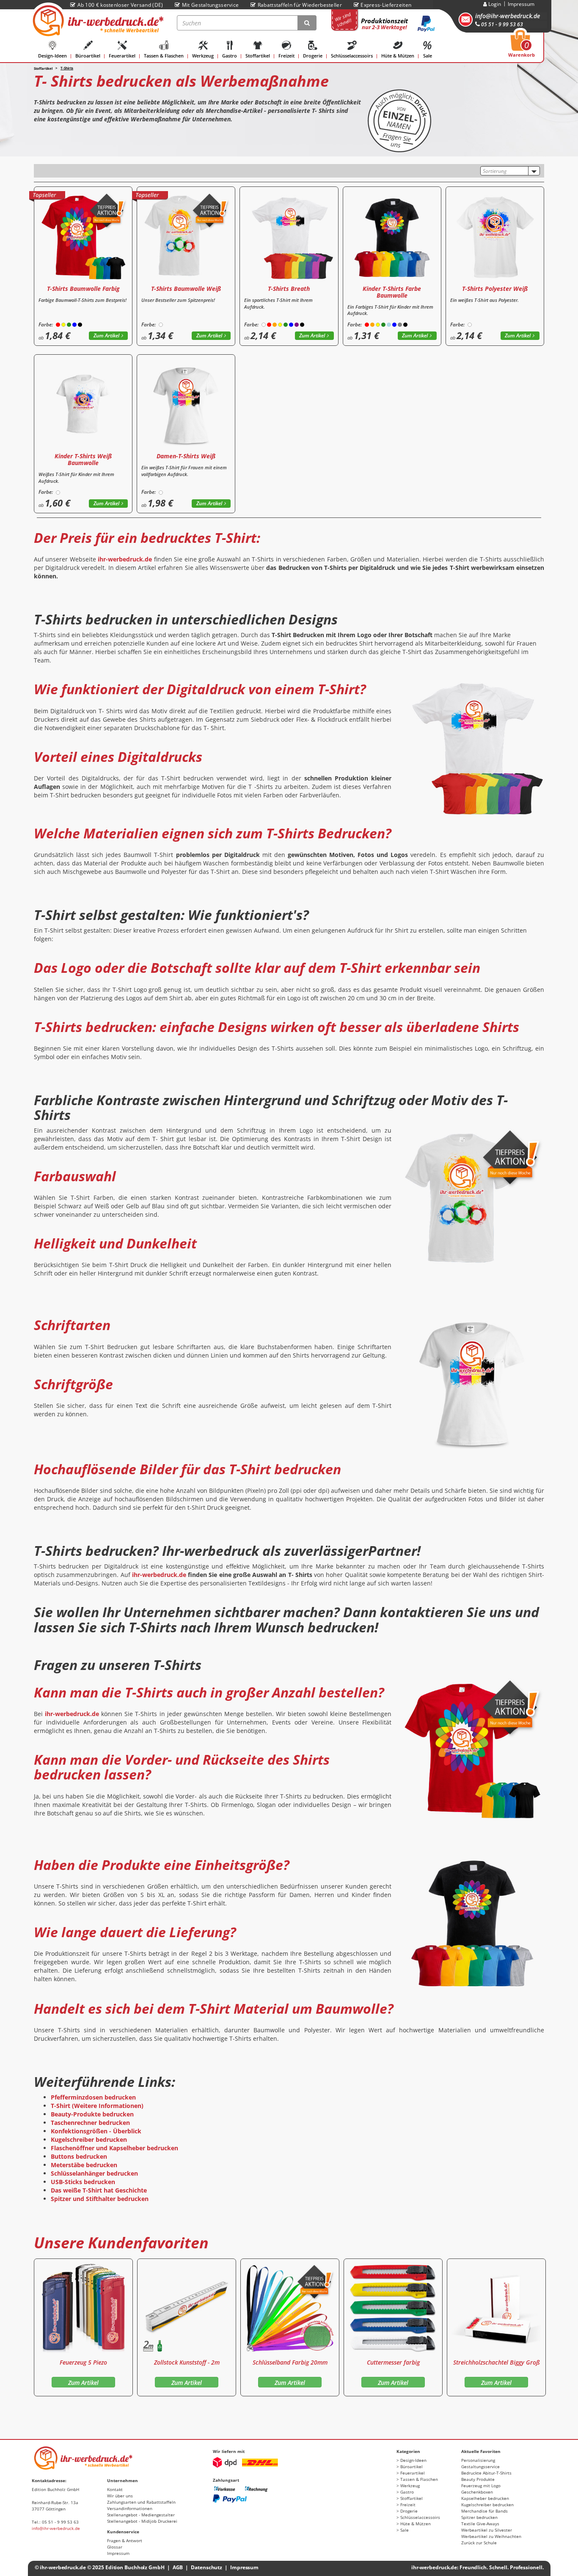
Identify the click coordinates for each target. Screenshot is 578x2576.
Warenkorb (522, 46)
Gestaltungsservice (480, 2466)
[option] (83, 2327)
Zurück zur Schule (479, 2543)
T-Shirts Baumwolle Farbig (83, 289)
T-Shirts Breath (289, 289)
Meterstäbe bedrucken (84, 2165)
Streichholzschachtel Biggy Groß (497, 2362)
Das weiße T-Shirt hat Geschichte (99, 2190)
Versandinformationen (130, 2508)
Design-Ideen (52, 56)
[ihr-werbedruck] (97, 21)
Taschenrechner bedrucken (90, 2123)
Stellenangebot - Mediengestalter (141, 2515)
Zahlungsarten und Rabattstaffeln (141, 2502)
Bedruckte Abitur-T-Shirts (486, 2473)
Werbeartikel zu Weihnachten (491, 2536)
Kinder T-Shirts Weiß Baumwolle (83, 459)
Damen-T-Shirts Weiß (186, 456)
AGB (178, 2567)
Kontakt (115, 2489)
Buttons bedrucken (79, 2156)
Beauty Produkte (478, 2479)
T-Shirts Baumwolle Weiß (186, 289)
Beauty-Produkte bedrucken (92, 2114)
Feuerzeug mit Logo (481, 2486)
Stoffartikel (258, 56)
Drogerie (313, 56)
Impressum (521, 4)
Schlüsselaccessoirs (352, 56)
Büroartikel (88, 56)
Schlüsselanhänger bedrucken (94, 2173)
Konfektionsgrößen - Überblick (96, 2131)
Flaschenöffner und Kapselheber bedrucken (114, 2148)
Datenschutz (206, 2567)
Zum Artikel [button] (106, 335)
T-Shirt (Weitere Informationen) (97, 2106)
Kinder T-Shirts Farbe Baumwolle (392, 292)
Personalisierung (478, 2460)
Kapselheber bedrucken (485, 2498)
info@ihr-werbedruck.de (508, 16)
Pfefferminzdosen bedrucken (93, 2097)
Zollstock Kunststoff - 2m (187, 2362)
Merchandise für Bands (484, 2511)
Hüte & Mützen (398, 56)
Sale (428, 56)
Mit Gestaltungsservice (210, 5)
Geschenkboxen (477, 2492)
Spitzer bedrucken (479, 2517)
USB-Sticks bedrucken (83, 2182)
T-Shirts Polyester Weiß (495, 289)
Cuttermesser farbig (393, 2362)
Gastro (230, 56)
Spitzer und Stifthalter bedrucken (100, 2199)
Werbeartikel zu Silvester (487, 2530)
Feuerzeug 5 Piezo (83, 2362)
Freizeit (286, 56)
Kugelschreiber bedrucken (89, 2139)
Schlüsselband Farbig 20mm (290, 2362)
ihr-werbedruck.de (125, 559)
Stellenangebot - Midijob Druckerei (142, 2521)
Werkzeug (203, 56)
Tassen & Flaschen (164, 56)
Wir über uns (120, 2496)
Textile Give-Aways (480, 2524)
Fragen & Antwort (125, 2540)
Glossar (115, 2547)
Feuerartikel (122, 56)
